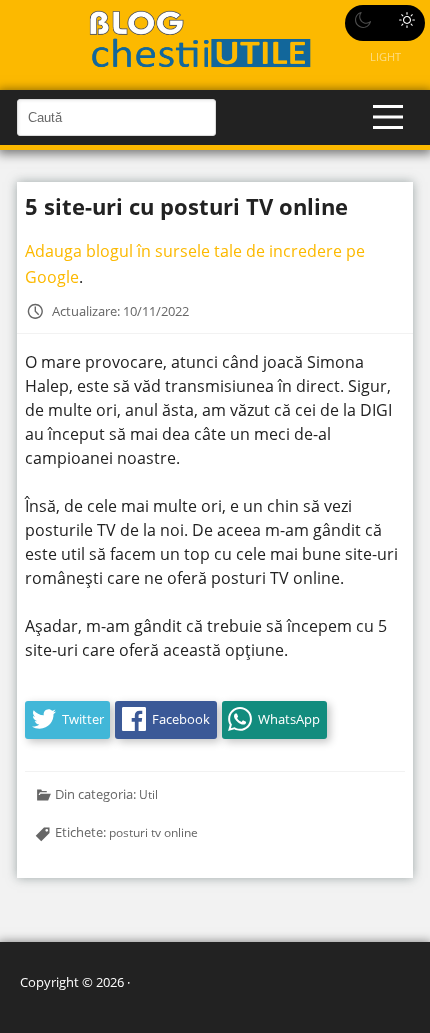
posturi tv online (153, 832)
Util (148, 794)
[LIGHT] (385, 23)
